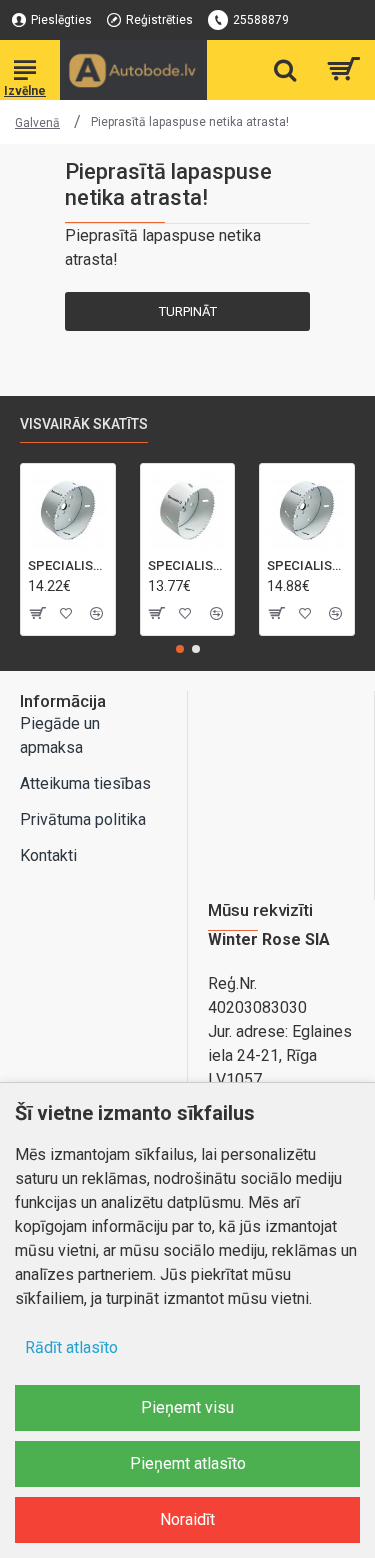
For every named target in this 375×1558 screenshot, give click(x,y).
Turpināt (188, 311)
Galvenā (37, 123)
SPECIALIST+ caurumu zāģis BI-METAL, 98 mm (307, 565)
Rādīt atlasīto (71, 1347)
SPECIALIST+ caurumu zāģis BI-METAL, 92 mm (188, 565)
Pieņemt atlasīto (188, 1463)
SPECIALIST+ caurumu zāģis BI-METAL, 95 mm (68, 565)
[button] (180, 649)
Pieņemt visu (187, 1407)
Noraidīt (187, 1519)
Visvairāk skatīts (84, 424)
